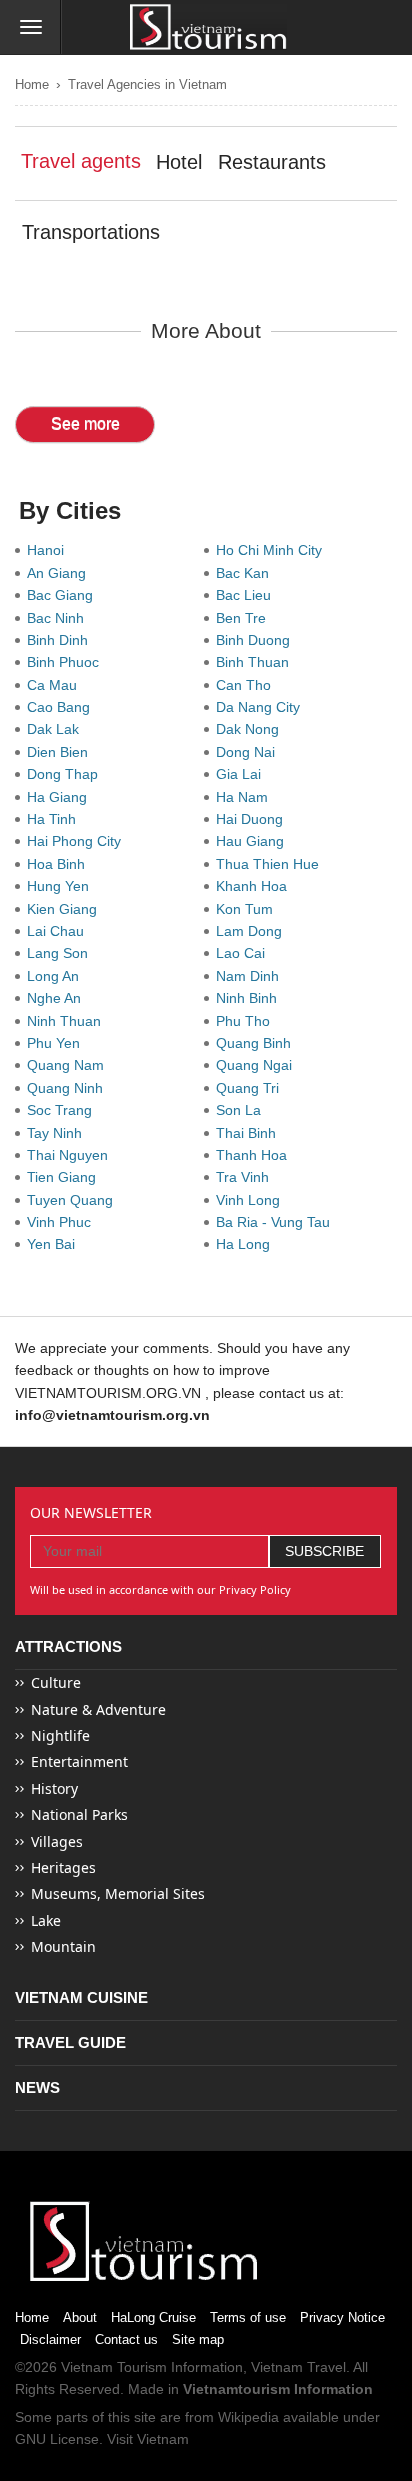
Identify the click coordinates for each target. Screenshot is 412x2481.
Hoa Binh (60, 864)
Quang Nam (69, 1065)
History (54, 1788)
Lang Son (61, 953)
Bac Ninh (59, 618)
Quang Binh (257, 1043)
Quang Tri (251, 1088)
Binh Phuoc (67, 662)
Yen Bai (55, 1244)
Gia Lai (242, 774)
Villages (57, 1841)
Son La (242, 1110)
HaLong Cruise (153, 2317)
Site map (198, 2339)
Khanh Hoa (255, 886)
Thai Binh (250, 1133)
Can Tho (247, 685)
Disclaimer (50, 2339)
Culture (56, 1682)
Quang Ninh (69, 1088)
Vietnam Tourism (114, 2367)
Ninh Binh (250, 998)
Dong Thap (66, 774)
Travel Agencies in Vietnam (147, 84)
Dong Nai (249, 752)
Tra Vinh (246, 1177)
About (80, 2317)
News (37, 2087)
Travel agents (81, 161)
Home (32, 84)
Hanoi (49, 550)
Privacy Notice (342, 2317)
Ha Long (247, 1244)
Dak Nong (251, 729)
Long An (57, 976)
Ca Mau (56, 685)
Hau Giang (254, 841)
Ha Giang (61, 797)
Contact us (126, 2339)
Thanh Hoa (255, 1155)
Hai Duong (253, 819)
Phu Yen (57, 1043)
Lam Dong (253, 931)
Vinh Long (252, 1200)
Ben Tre (245, 618)
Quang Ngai (258, 1065)
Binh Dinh (61, 640)
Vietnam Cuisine (81, 1997)
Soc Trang (63, 1110)
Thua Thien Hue (271, 864)
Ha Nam (246, 797)
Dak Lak (57, 729)
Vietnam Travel (298, 2367)
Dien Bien (61, 752)
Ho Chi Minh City (273, 550)
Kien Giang (66, 909)
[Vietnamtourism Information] (208, 28)
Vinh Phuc (63, 1222)
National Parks (79, 1814)
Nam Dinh (251, 976)
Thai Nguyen (71, 1155)
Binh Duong (257, 640)
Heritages (63, 1867)
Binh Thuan (256, 662)
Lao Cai (244, 953)
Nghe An (58, 998)
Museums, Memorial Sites (118, 1893)
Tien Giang (65, 1177)
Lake (46, 1920)
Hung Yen (62, 886)
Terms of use (248, 2317)
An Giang (60, 573)
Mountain (63, 1946)
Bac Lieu (247, 595)
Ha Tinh (55, 819)
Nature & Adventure (98, 1709)
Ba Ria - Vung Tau (277, 1222)
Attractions (68, 1646)
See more (85, 423)
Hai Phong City (78, 841)
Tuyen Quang (74, 1200)
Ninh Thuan (68, 1021)
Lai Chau (59, 931)
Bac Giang (64, 595)
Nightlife (60, 1735)
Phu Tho (247, 1021)
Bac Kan (246, 573)
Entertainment (79, 1761)
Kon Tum (248, 909)
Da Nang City (262, 707)
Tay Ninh (58, 1133)
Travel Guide (70, 2042)
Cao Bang (62, 707)
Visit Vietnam (148, 2439)
